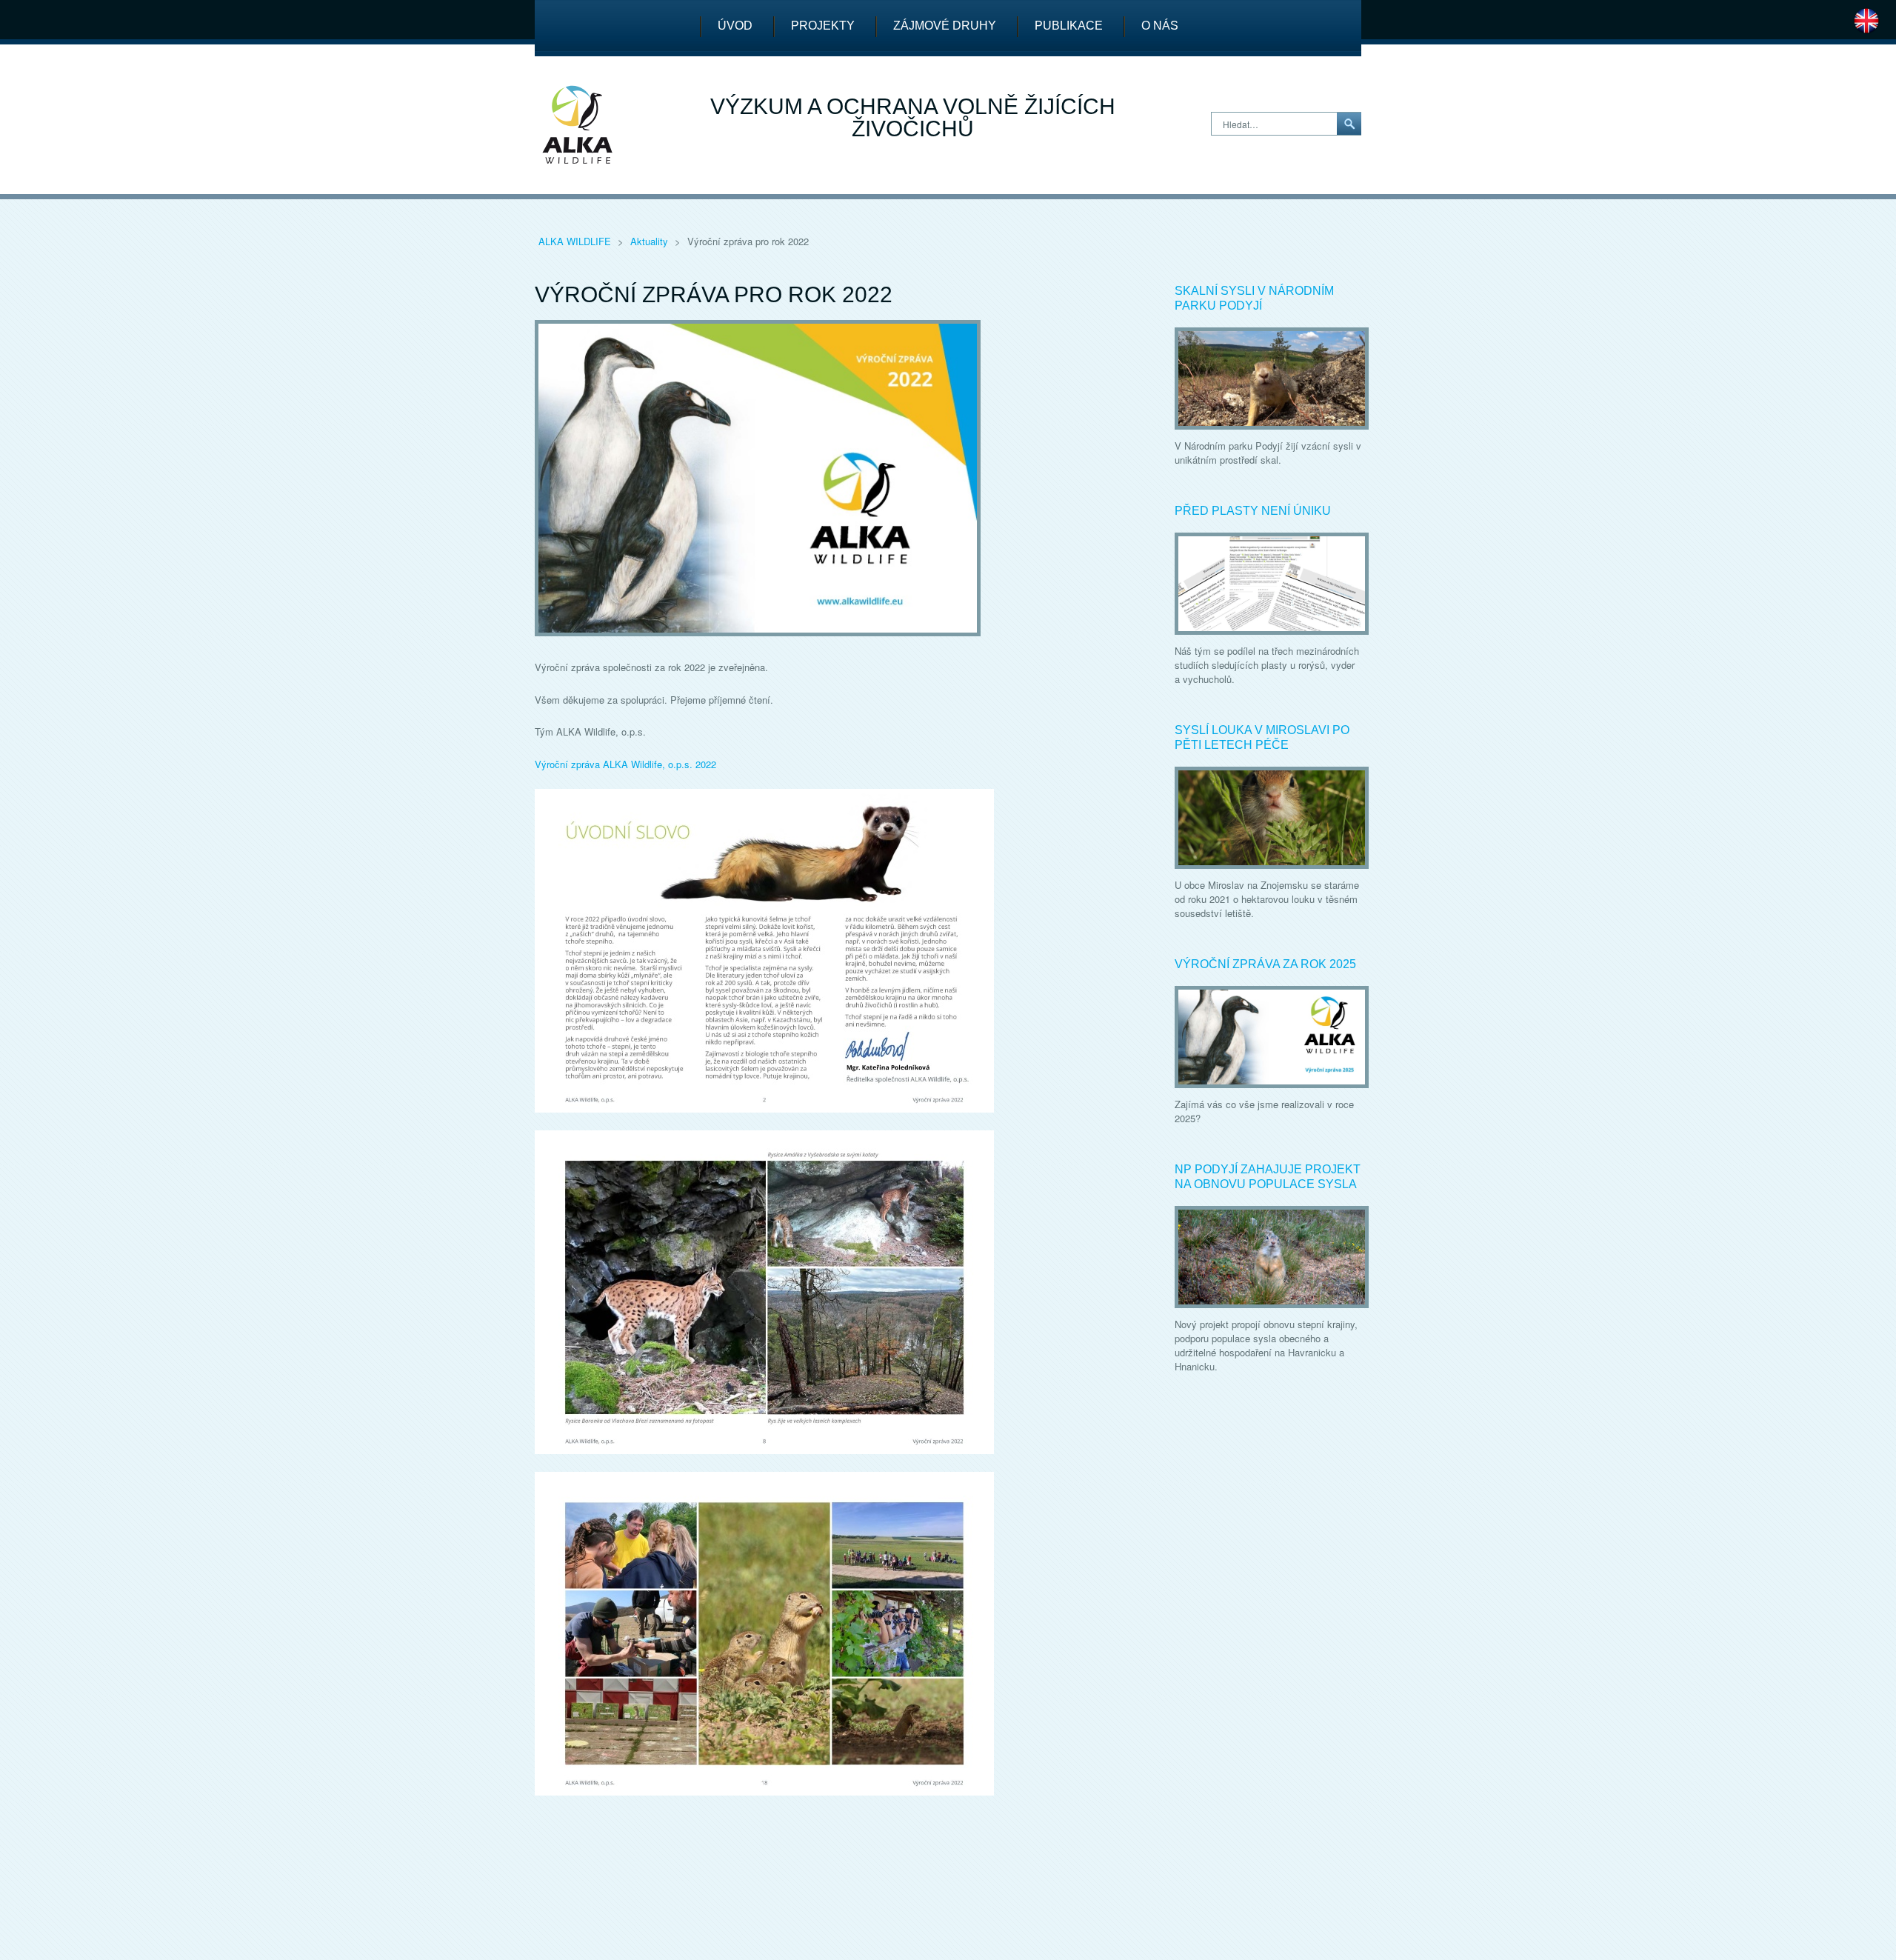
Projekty (823, 26)
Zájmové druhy (945, 26)
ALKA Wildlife (576, 241)
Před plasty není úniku (1253, 511)
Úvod (735, 26)
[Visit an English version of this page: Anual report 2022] (1866, 19)
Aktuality (651, 241)
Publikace (1069, 26)
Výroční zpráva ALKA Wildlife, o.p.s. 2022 (625, 764)
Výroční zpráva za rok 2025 (1265, 964)
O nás (1160, 26)
